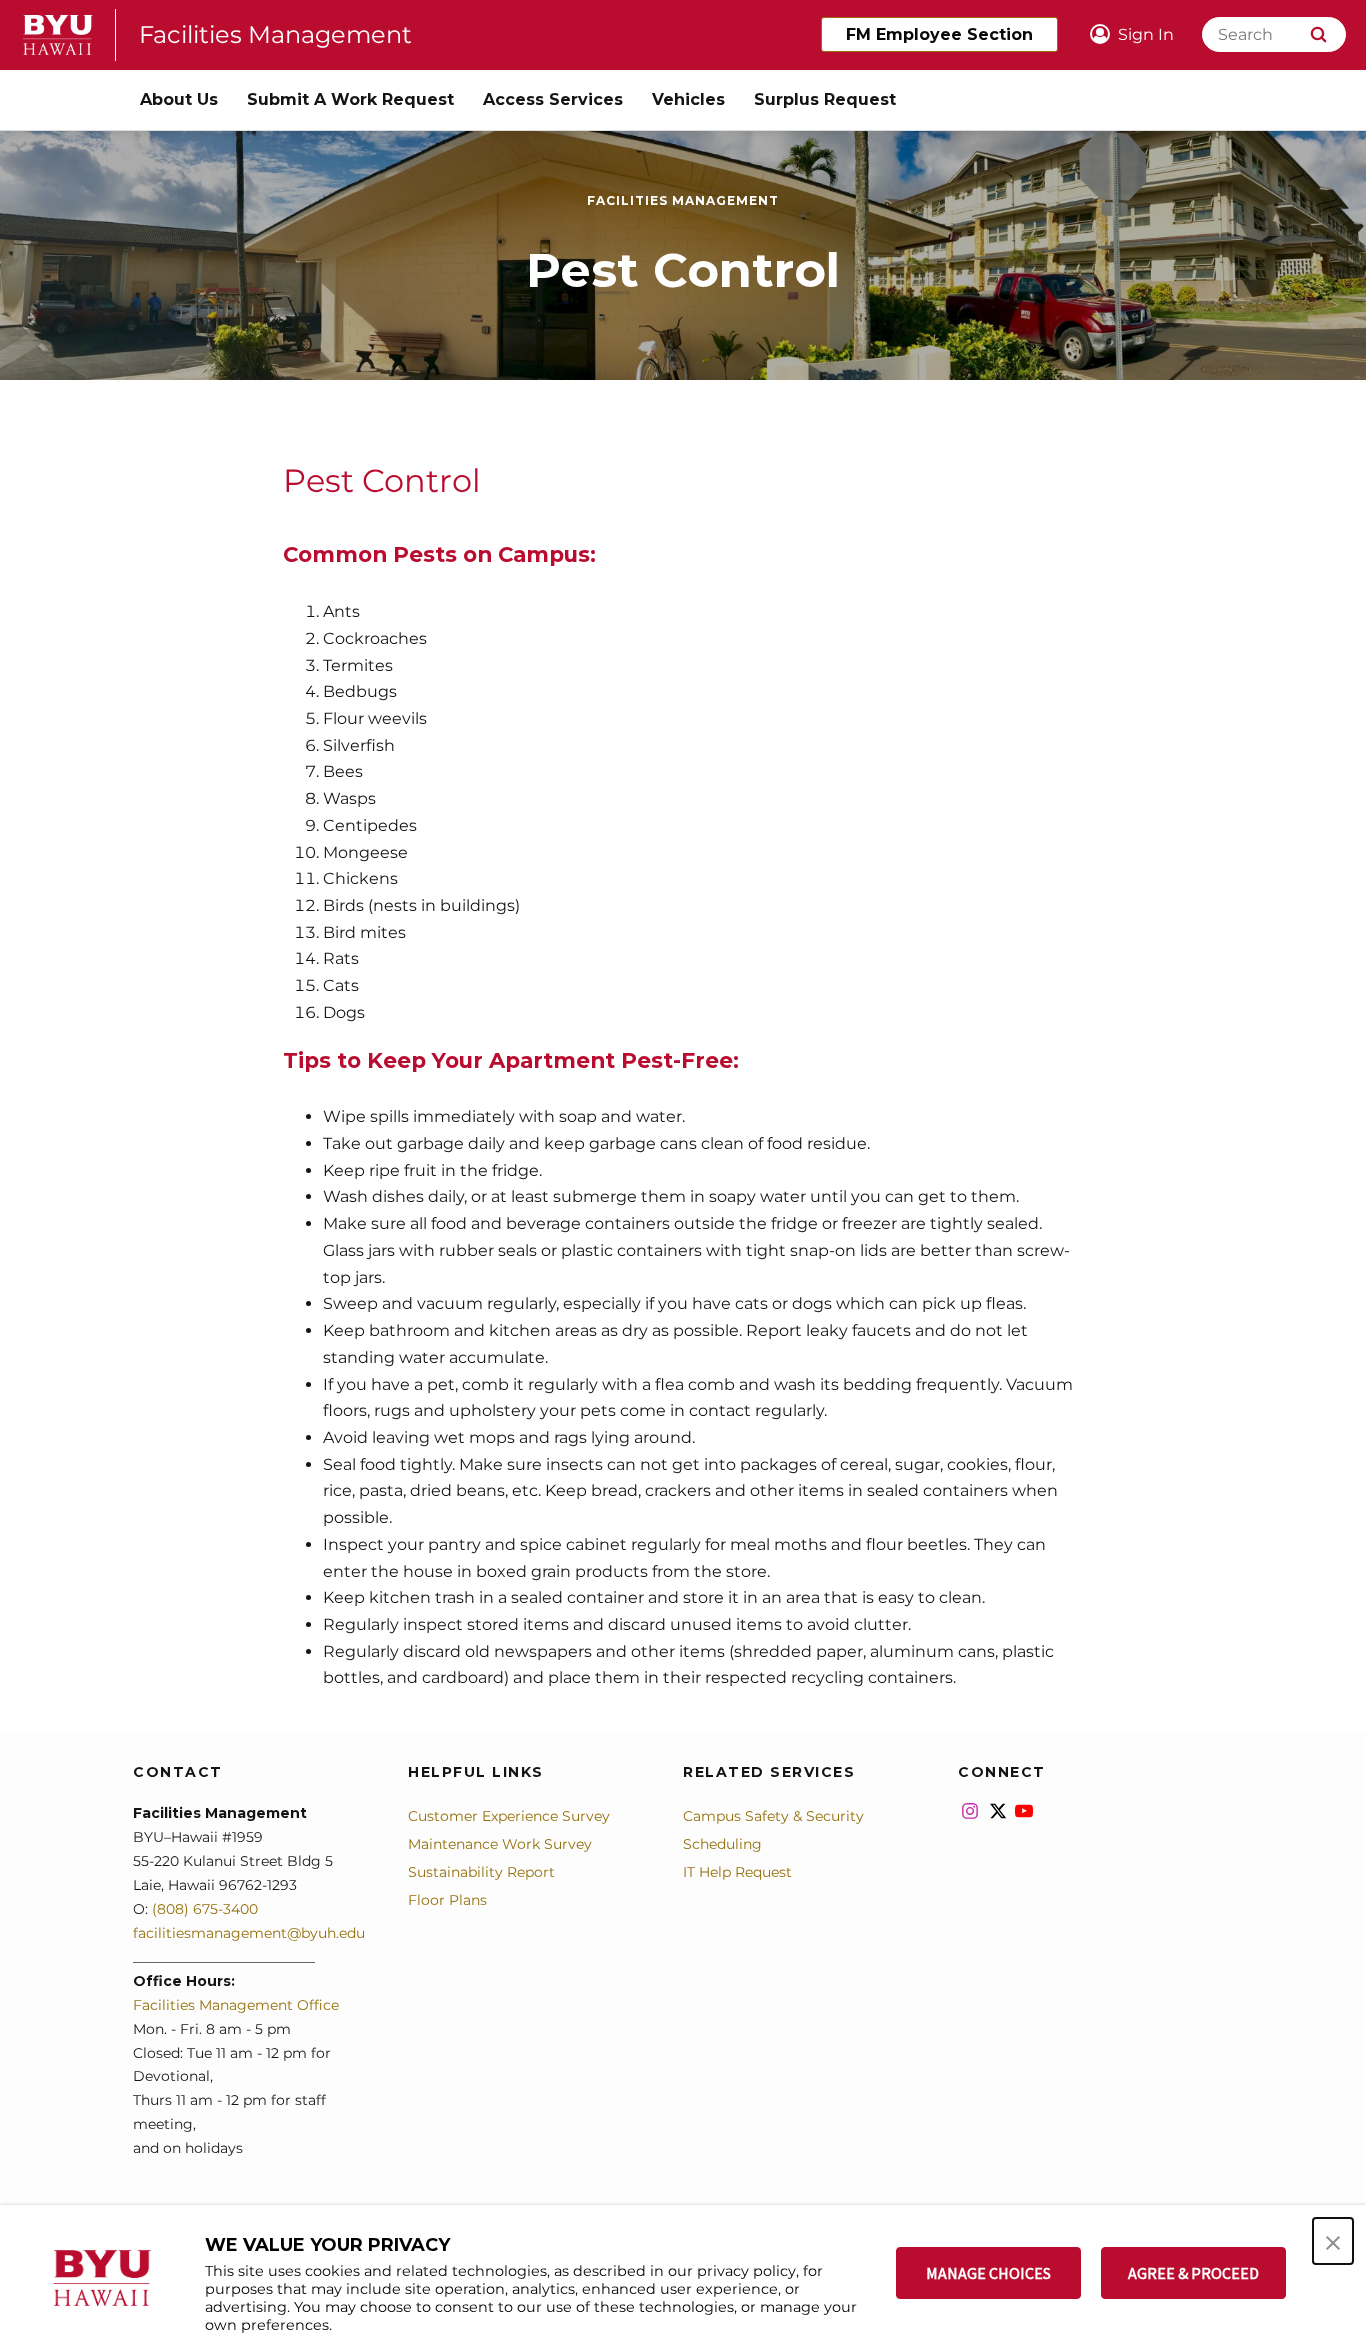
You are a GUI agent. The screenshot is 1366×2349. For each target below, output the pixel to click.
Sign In (1146, 34)
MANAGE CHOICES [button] (988, 2273)
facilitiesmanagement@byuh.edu (249, 1933)
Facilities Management (275, 34)
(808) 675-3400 (203, 1909)
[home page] (58, 35)
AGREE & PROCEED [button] (1193, 2273)
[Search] (1318, 34)
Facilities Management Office (236, 2005)
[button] (1333, 2241)
